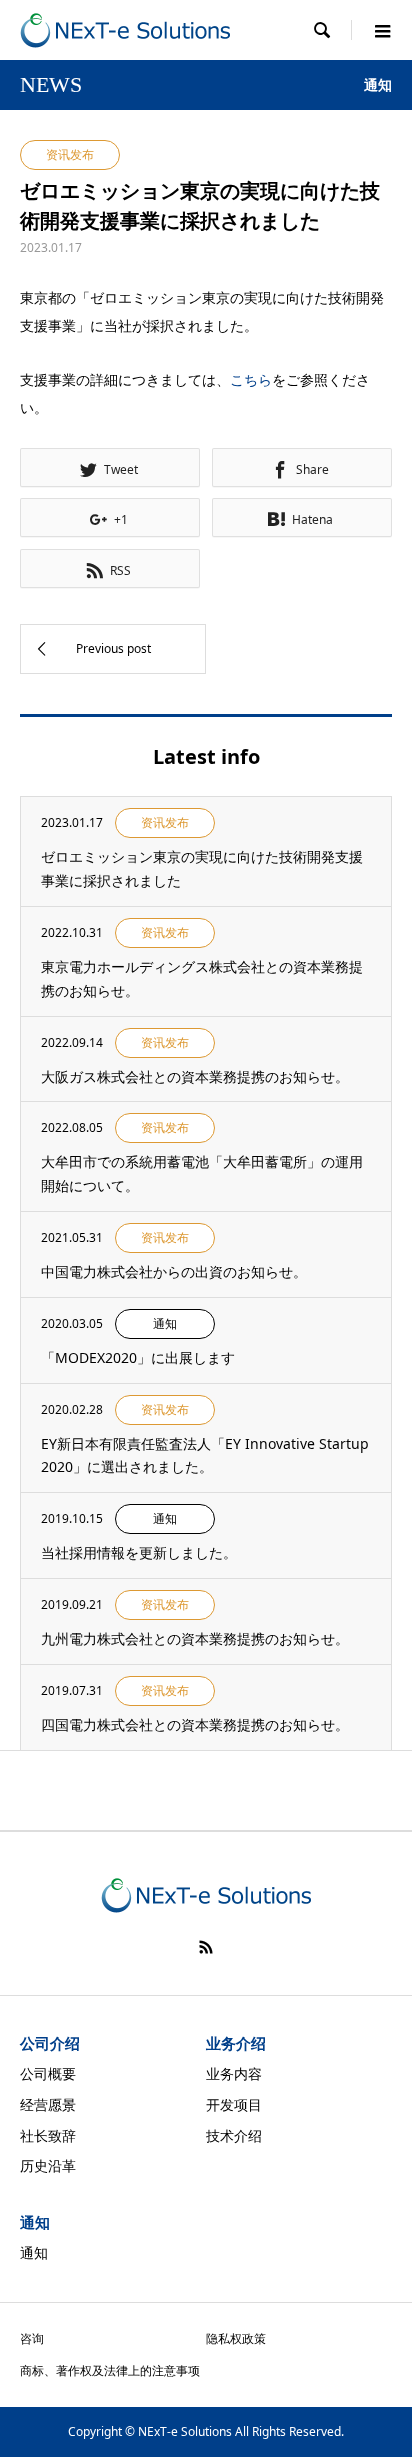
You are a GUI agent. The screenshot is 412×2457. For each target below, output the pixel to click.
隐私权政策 (236, 2338)
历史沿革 (48, 2165)
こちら (251, 379)
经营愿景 (48, 2104)
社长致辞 (48, 2135)
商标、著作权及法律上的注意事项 (110, 2370)
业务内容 (234, 2073)
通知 (34, 2252)
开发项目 (234, 2104)
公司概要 (48, 2073)
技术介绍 (234, 2135)
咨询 (32, 2338)
